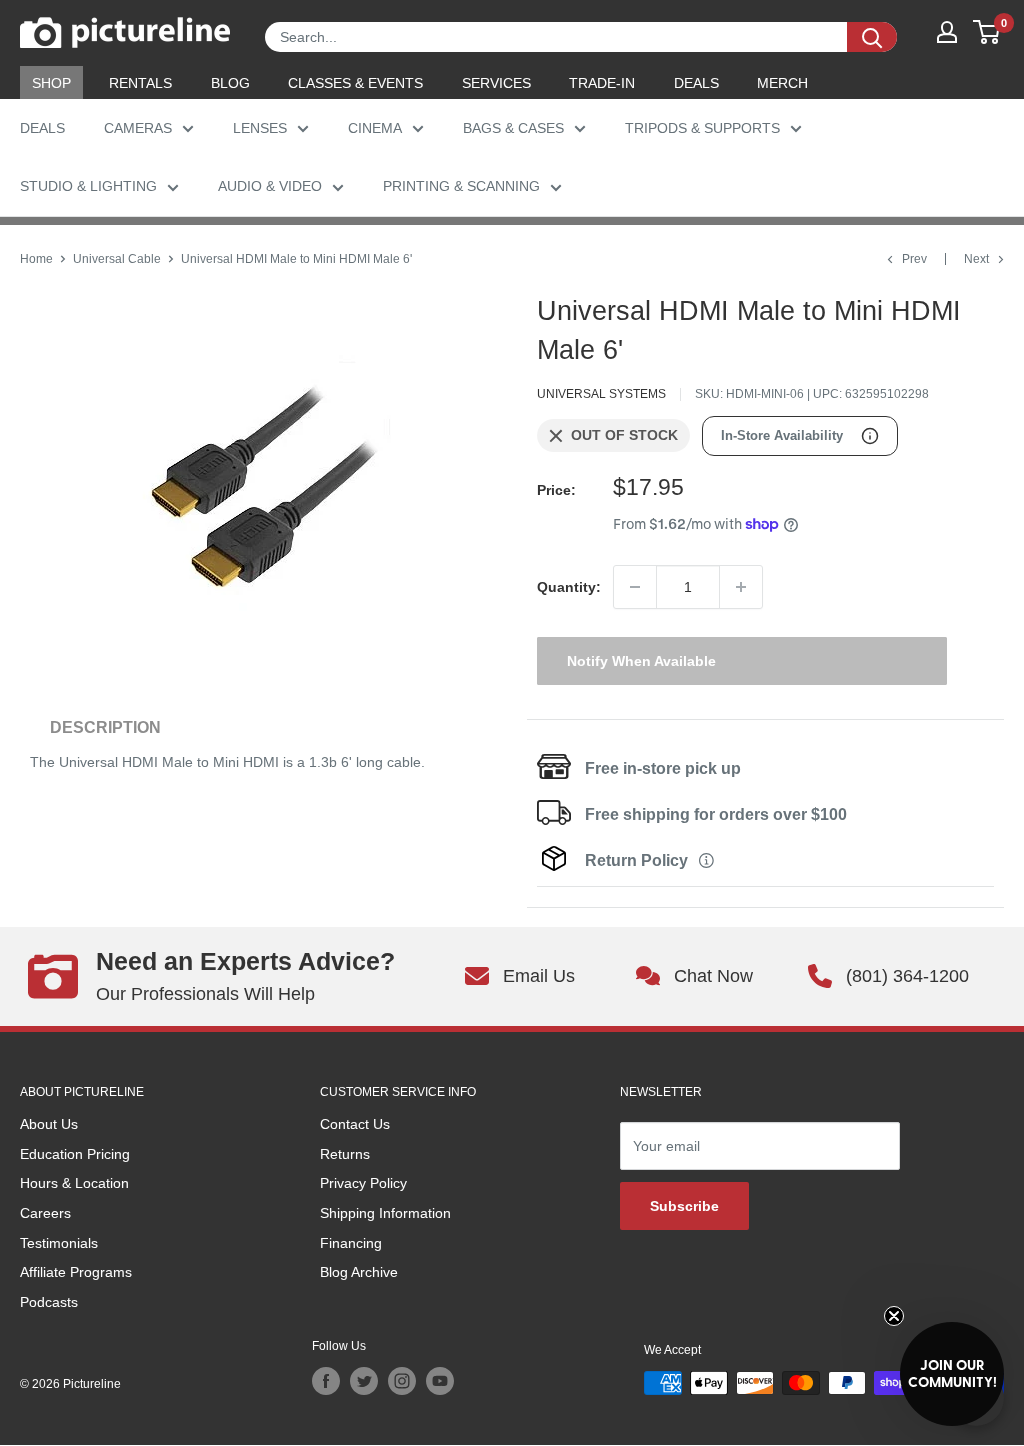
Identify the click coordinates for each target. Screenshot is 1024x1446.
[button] (952, 1374)
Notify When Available (641, 661)
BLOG (230, 83)
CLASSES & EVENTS (355, 83)
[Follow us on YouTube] (440, 1381)
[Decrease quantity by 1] (635, 587)
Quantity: (569, 587)
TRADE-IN (602, 83)
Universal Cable (117, 259)
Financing (351, 1243)
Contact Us (355, 1124)
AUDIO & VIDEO (270, 186)
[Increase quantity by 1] (741, 587)
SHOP (51, 83)
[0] (987, 32)
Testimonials (59, 1243)
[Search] (872, 37)
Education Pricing (75, 1154)
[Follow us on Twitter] (364, 1381)
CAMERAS (138, 128)
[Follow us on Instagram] (402, 1381)
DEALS (696, 83)
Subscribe (684, 1206)
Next (976, 259)
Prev (914, 259)
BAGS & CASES (513, 128)
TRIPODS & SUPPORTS (702, 128)
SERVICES (496, 83)
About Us (49, 1124)
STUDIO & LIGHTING (88, 186)
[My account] (947, 32)
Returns (345, 1154)
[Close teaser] (894, 1316)
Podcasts (49, 1302)
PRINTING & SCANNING (461, 186)
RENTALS (140, 83)
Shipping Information (385, 1213)
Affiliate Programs (76, 1272)
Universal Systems (601, 394)
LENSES (260, 128)
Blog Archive (359, 1272)
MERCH (782, 83)
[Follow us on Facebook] (326, 1381)
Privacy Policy (363, 1183)
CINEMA (375, 128)
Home (36, 259)
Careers (45, 1213)
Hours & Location (74, 1183)
